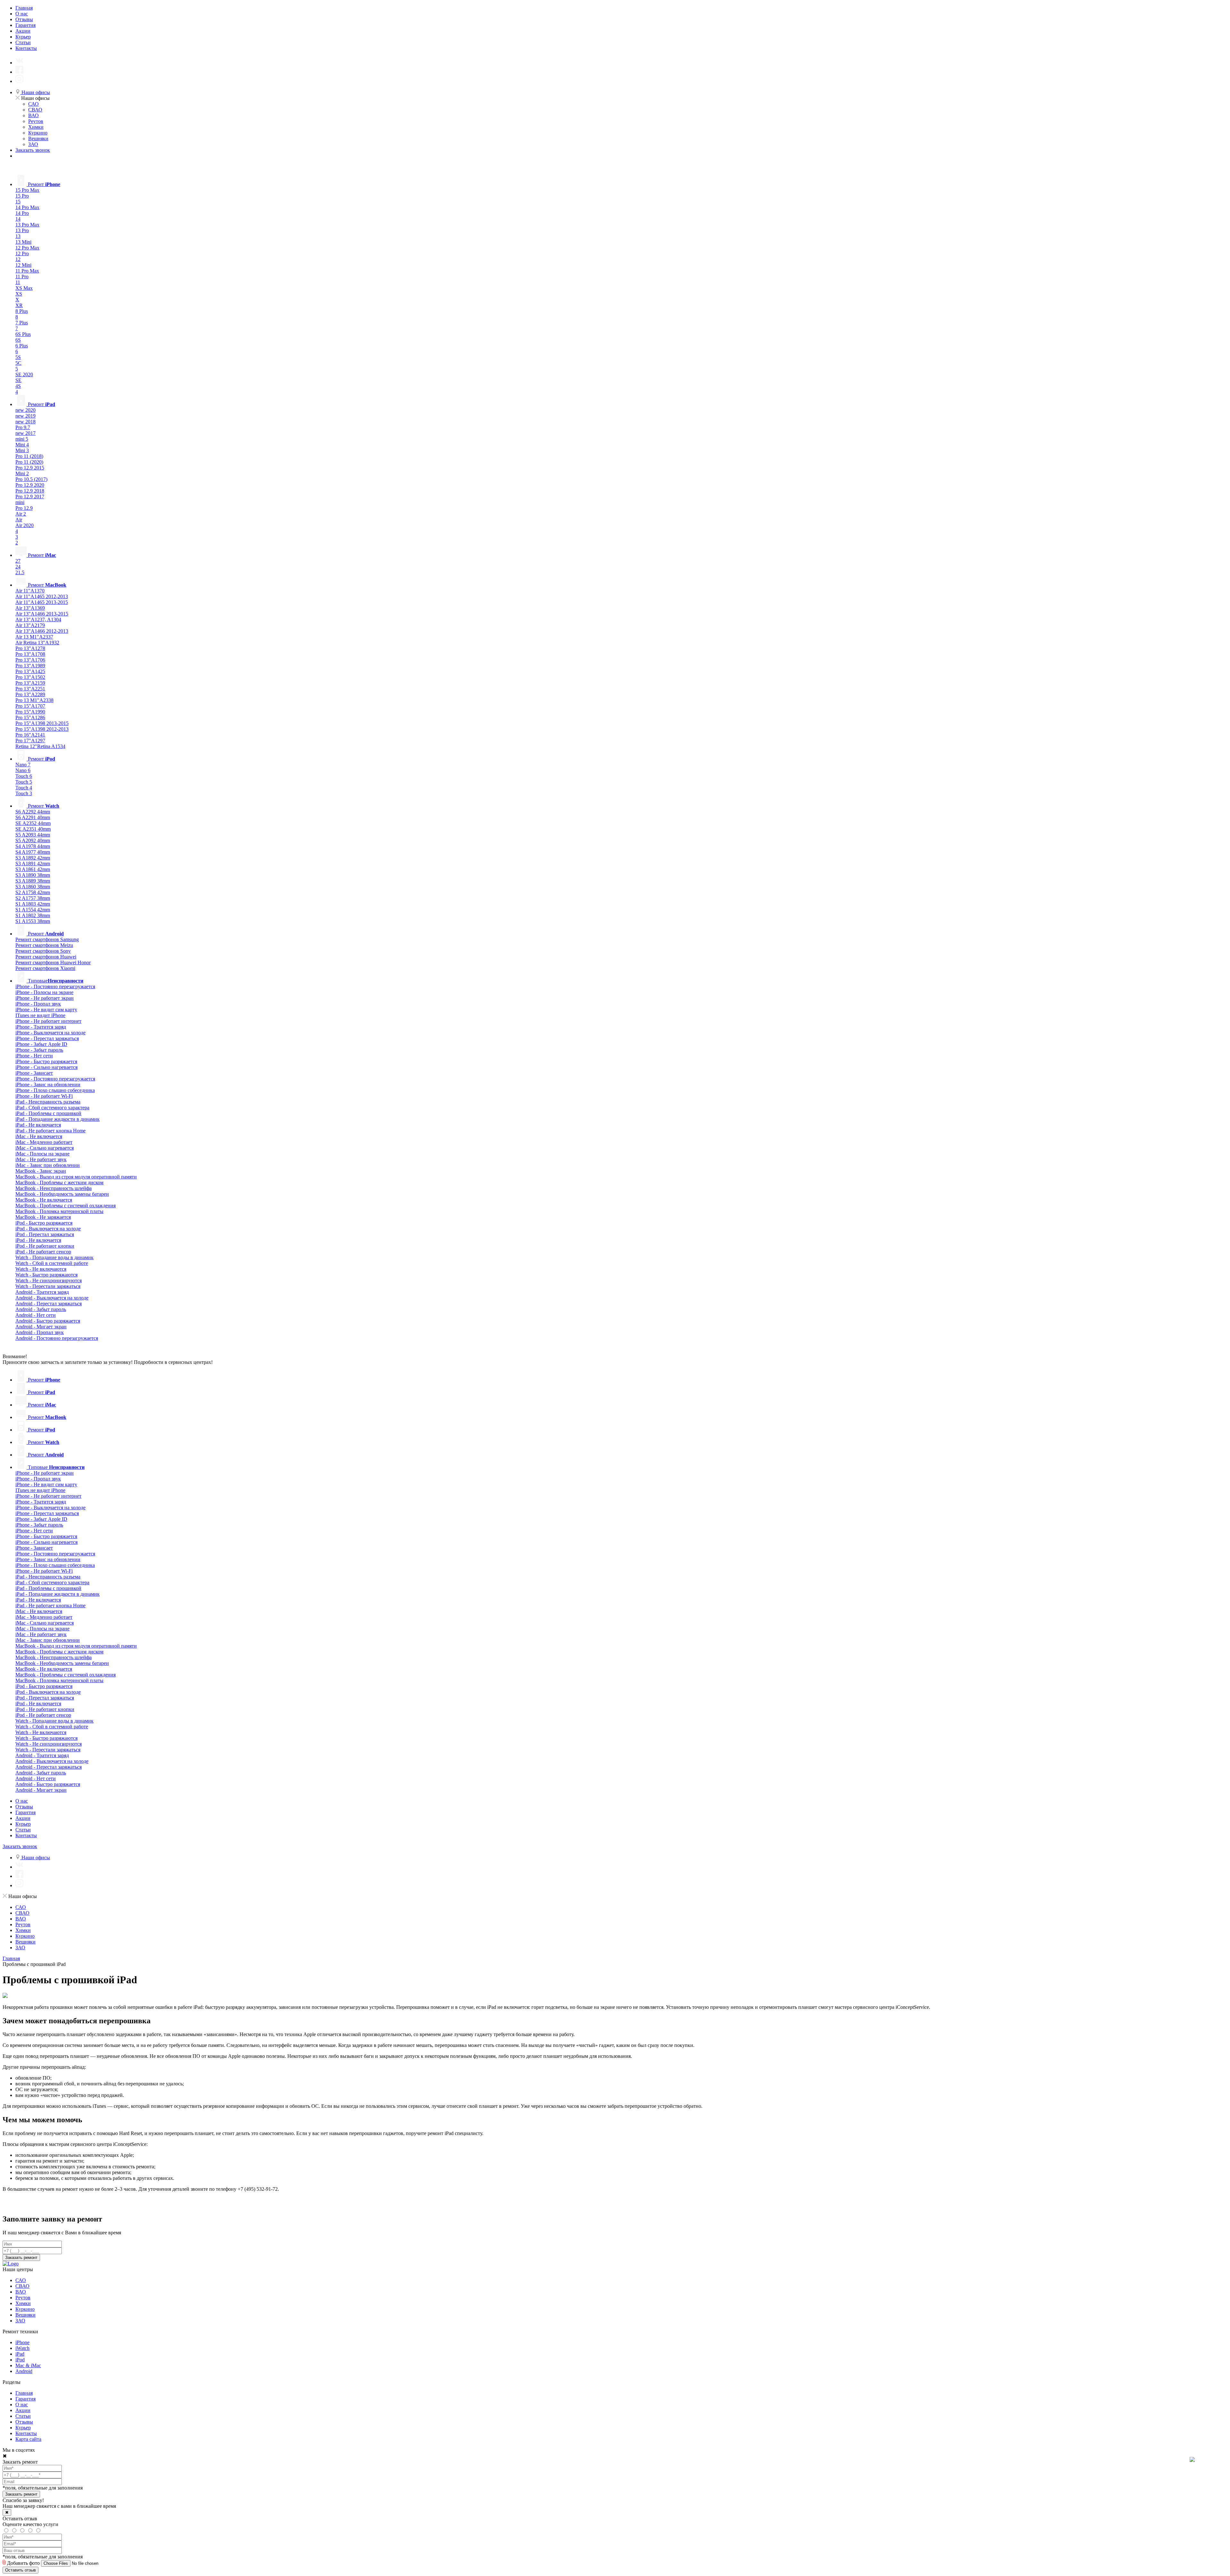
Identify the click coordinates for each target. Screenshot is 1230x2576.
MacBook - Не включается (44, 1200)
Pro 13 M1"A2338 (34, 700)
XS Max (24, 288)
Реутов (36, 121)
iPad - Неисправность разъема (48, 1102)
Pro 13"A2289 (30, 694)
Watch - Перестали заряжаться (48, 1286)
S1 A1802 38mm (33, 915)
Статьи (23, 42)
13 (18, 236)
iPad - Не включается (38, 1125)
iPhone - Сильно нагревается (46, 1067)
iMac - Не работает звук (41, 1159)
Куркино (38, 133)
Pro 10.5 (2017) (31, 479)
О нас (22, 14)
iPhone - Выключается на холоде (50, 1033)
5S (18, 357)
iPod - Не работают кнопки (45, 1246)
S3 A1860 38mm (33, 887)
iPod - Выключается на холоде (48, 1229)
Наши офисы (35, 92)
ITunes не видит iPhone (40, 1015)
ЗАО (33, 144)
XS (19, 294)
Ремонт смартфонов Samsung (47, 939)
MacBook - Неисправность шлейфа (53, 1188)
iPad (20, 2354)
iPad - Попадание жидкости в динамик (57, 1119)
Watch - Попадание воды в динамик (54, 1257)
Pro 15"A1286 (30, 717)
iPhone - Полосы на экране (44, 992)
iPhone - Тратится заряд (41, 1027)
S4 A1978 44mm (33, 846)
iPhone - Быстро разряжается (46, 1061)
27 (18, 561)
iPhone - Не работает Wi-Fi (44, 1096)
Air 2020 (25, 525)
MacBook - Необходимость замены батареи (62, 1194)
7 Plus (22, 323)
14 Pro (22, 213)
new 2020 (25, 410)
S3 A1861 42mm (33, 869)
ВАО (33, 115)
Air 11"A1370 (30, 591)
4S (18, 386)
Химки (36, 127)
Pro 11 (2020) (29, 462)
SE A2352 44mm (33, 823)
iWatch (22, 2348)
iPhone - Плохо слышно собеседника (55, 1090)
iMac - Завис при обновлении (48, 1165)
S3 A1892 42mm (33, 858)
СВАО (35, 110)
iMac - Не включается (39, 1136)
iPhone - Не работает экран (45, 998)
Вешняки (38, 139)
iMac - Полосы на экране (42, 1154)
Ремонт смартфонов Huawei (46, 957)
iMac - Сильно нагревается (45, 1148)
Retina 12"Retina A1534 (40, 746)
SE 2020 (24, 375)
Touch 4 (24, 788)
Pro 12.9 (24, 508)
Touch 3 (24, 793)
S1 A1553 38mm (33, 921)
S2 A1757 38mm (33, 898)
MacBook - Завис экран (41, 1171)
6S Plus (23, 334)
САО (33, 104)
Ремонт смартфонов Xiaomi (45, 968)
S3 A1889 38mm (33, 881)
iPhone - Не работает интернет (48, 1021)
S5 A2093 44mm (33, 835)
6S (18, 340)
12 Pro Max (27, 248)
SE (18, 380)
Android (24, 2371)
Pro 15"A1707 (30, 706)
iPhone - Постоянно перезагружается (55, 986)
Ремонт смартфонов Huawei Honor (53, 962)
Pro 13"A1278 (30, 648)
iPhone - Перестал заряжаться (47, 1038)
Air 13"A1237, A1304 (38, 620)
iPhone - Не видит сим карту (46, 1010)
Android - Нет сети (36, 1315)
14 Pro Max (27, 207)
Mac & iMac (28, 2365)
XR (19, 305)
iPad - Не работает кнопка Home (50, 1131)
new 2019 (25, 416)
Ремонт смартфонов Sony (43, 951)
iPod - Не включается (38, 1240)
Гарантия (25, 25)
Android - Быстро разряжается (48, 1321)
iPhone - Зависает (34, 1073)
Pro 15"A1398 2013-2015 (42, 723)
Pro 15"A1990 (30, 712)
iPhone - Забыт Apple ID (41, 1044)
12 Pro (22, 253)
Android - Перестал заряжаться (49, 1304)
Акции (23, 31)
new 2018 (25, 422)
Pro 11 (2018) (29, 456)
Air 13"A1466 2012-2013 (42, 631)
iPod (20, 2360)
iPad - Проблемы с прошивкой (48, 1113)
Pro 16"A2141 (30, 735)
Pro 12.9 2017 (30, 497)
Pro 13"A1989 (30, 666)
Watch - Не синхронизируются (49, 1280)
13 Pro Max (27, 225)
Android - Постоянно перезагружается (57, 1338)
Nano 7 (23, 765)
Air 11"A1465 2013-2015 (42, 602)
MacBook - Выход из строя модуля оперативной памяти (76, 1177)
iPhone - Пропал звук (38, 1004)
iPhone (22, 2342)
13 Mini (23, 242)
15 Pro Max (27, 190)
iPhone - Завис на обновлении (48, 1084)
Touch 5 (24, 782)
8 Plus (22, 311)
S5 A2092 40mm (33, 840)
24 (18, 567)
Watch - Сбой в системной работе (52, 1263)
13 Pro (22, 230)
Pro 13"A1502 (30, 677)
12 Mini (23, 265)
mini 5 (22, 439)
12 (18, 259)
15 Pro (22, 196)
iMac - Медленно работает (44, 1142)
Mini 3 (22, 450)
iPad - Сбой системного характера (52, 1108)
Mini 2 (22, 473)
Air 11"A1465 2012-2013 (42, 596)
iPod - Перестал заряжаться (45, 1234)
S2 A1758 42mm (33, 892)
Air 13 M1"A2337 (34, 637)
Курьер (23, 37)
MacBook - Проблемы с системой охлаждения (66, 1206)
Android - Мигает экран (41, 1327)
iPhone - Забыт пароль (39, 1050)
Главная (24, 8)
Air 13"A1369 (30, 608)
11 (18, 282)
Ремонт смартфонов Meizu (44, 945)
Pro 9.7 (23, 427)
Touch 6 (24, 776)
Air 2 (21, 514)
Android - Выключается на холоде (52, 1298)
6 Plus (22, 346)
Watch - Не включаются (41, 1269)
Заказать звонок (33, 150)
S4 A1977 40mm (33, 852)
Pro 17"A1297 (30, 741)
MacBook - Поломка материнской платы (59, 1211)
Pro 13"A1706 (30, 660)
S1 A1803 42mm (33, 904)
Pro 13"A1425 (30, 671)
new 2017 (25, 433)
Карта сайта (28, 2439)
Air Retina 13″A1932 (37, 643)
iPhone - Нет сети (34, 1056)
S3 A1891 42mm (33, 864)
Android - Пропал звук (40, 1332)
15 (18, 202)
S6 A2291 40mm (33, 817)
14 (18, 219)
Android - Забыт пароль (41, 1309)
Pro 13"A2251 (30, 689)
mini (20, 502)
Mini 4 (22, 445)
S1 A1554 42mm (33, 910)
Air (19, 520)
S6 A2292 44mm (33, 812)
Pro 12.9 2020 (30, 485)
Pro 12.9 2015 (30, 468)
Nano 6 (23, 770)
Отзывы (24, 19)
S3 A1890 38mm (33, 875)
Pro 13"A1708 (30, 654)
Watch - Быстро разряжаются (46, 1275)
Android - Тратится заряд (42, 1292)
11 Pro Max (27, 271)
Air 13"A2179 (30, 625)
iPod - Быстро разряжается (44, 1223)
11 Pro (22, 277)
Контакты (26, 48)
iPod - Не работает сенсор (43, 1252)
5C (18, 363)
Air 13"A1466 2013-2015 (42, 614)
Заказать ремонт (21, 2258)
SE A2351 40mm (33, 829)
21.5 (20, 572)
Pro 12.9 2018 (30, 491)
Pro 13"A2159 (30, 683)
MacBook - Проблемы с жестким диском (59, 1182)
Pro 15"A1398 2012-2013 (42, 729)
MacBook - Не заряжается (43, 1217)
